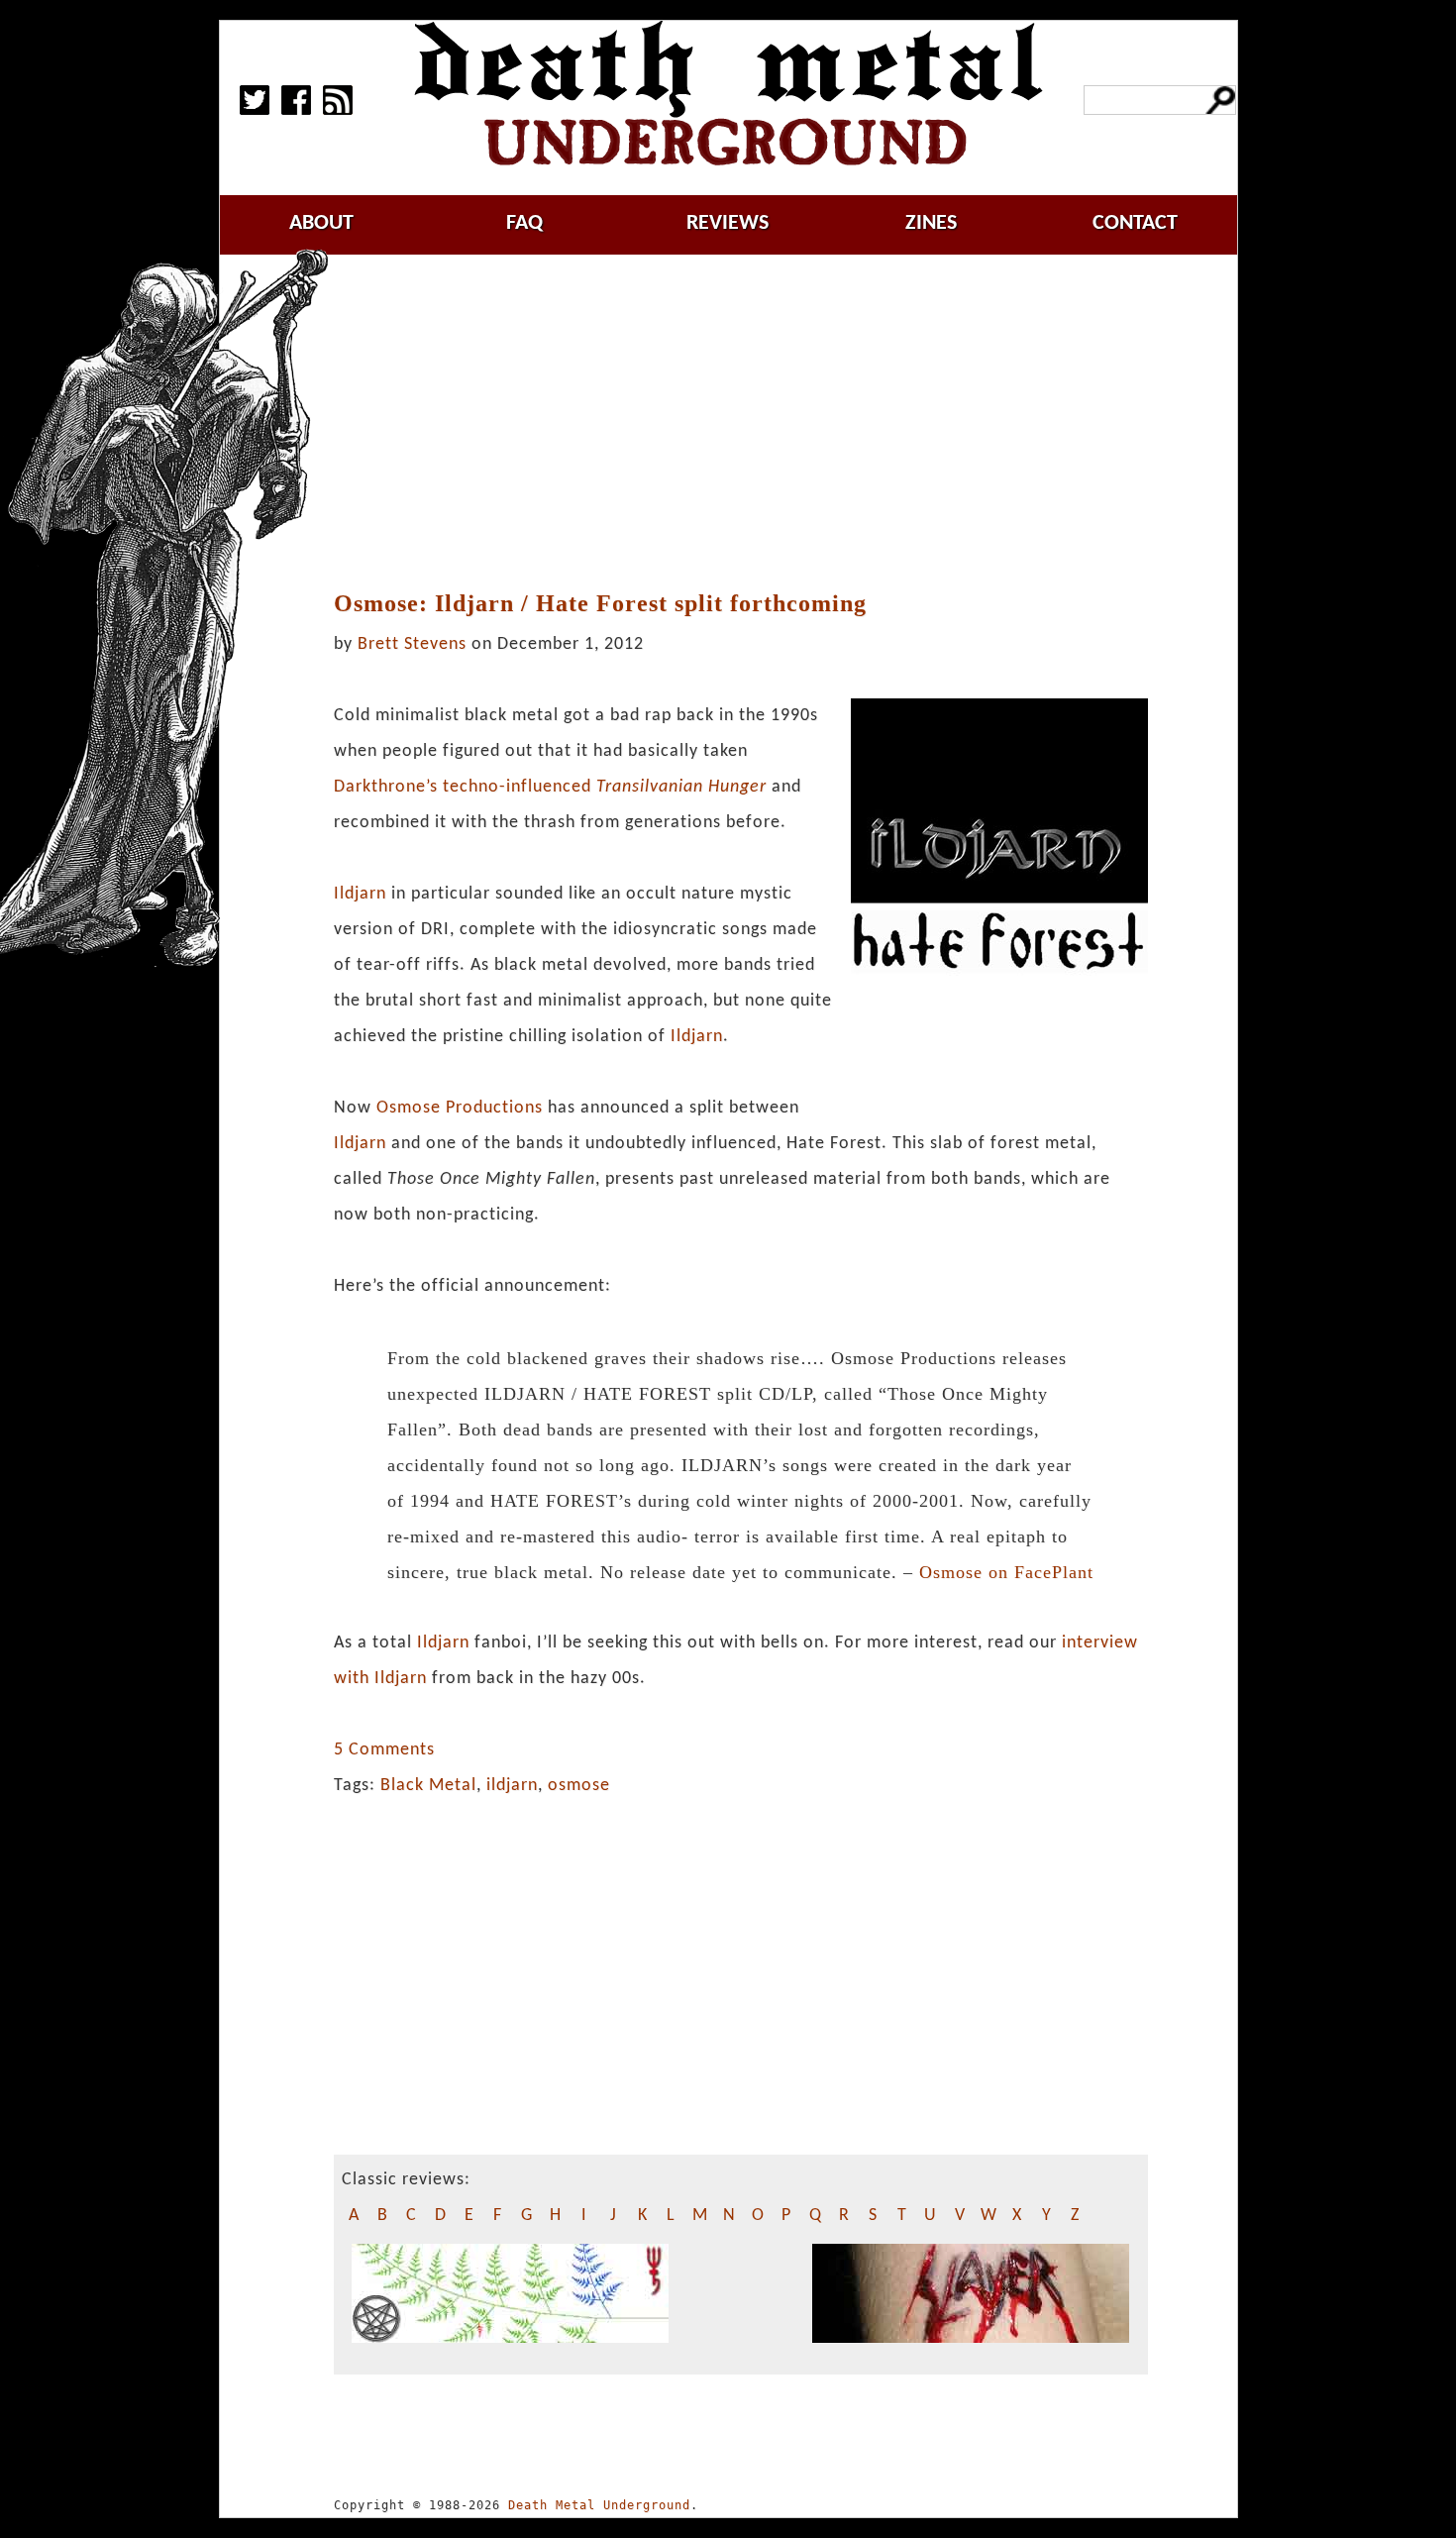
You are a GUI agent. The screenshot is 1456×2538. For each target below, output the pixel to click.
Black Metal (428, 1786)
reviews (728, 223)
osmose (579, 1786)
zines (931, 223)
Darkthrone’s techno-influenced (550, 787)
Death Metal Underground (599, 2505)
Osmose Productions (460, 1108)
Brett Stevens (412, 644)
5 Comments (384, 1750)
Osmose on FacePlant (1006, 1572)
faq (524, 223)
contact (1135, 223)
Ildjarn (360, 894)
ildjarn (512, 1786)
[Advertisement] (751, 423)
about (321, 223)
